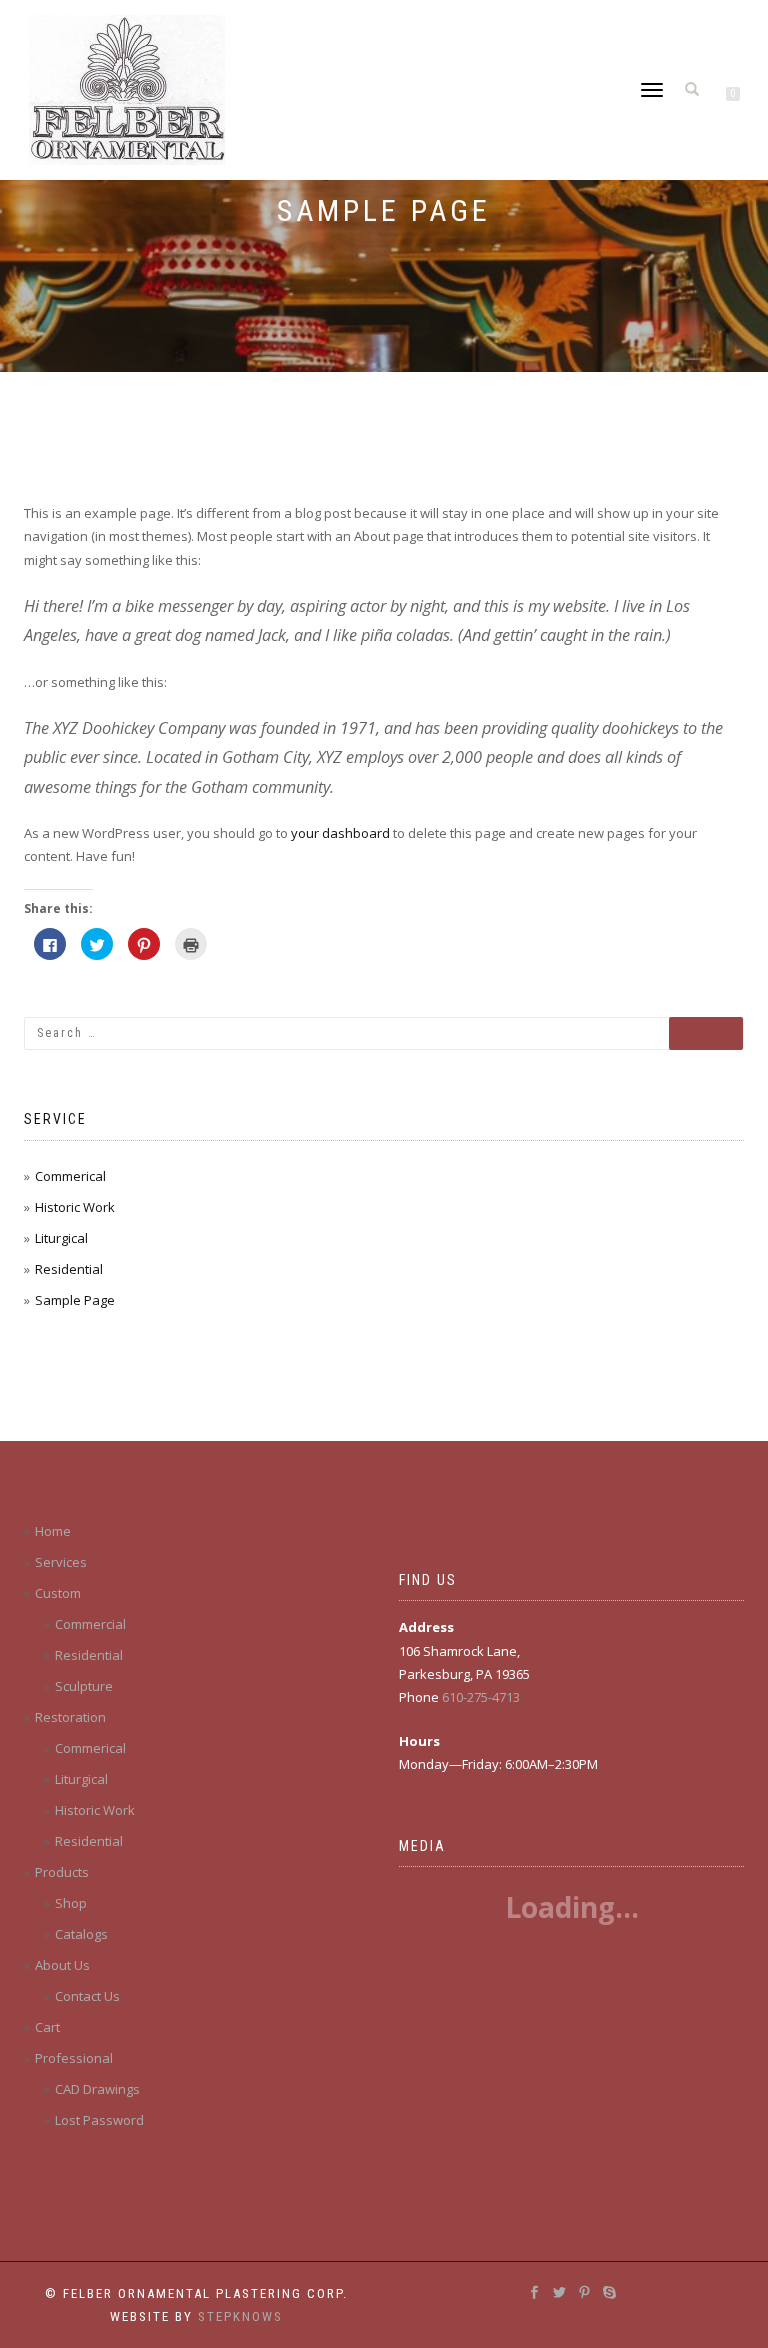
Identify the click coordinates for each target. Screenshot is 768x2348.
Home (53, 1531)
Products (62, 1872)
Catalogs (81, 1934)
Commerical (70, 1176)
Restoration (70, 1717)
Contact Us (87, 1996)
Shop (71, 1903)
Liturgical (61, 1238)
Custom (58, 1593)
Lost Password (99, 2120)
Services (61, 1562)
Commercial (90, 1624)
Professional (74, 2058)
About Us (62, 1965)
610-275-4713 (481, 1697)
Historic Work (75, 1207)
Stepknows (240, 2316)
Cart (47, 2027)
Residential (69, 1269)
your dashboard (340, 833)
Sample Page (75, 1300)
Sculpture (84, 1686)
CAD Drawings (97, 2089)
